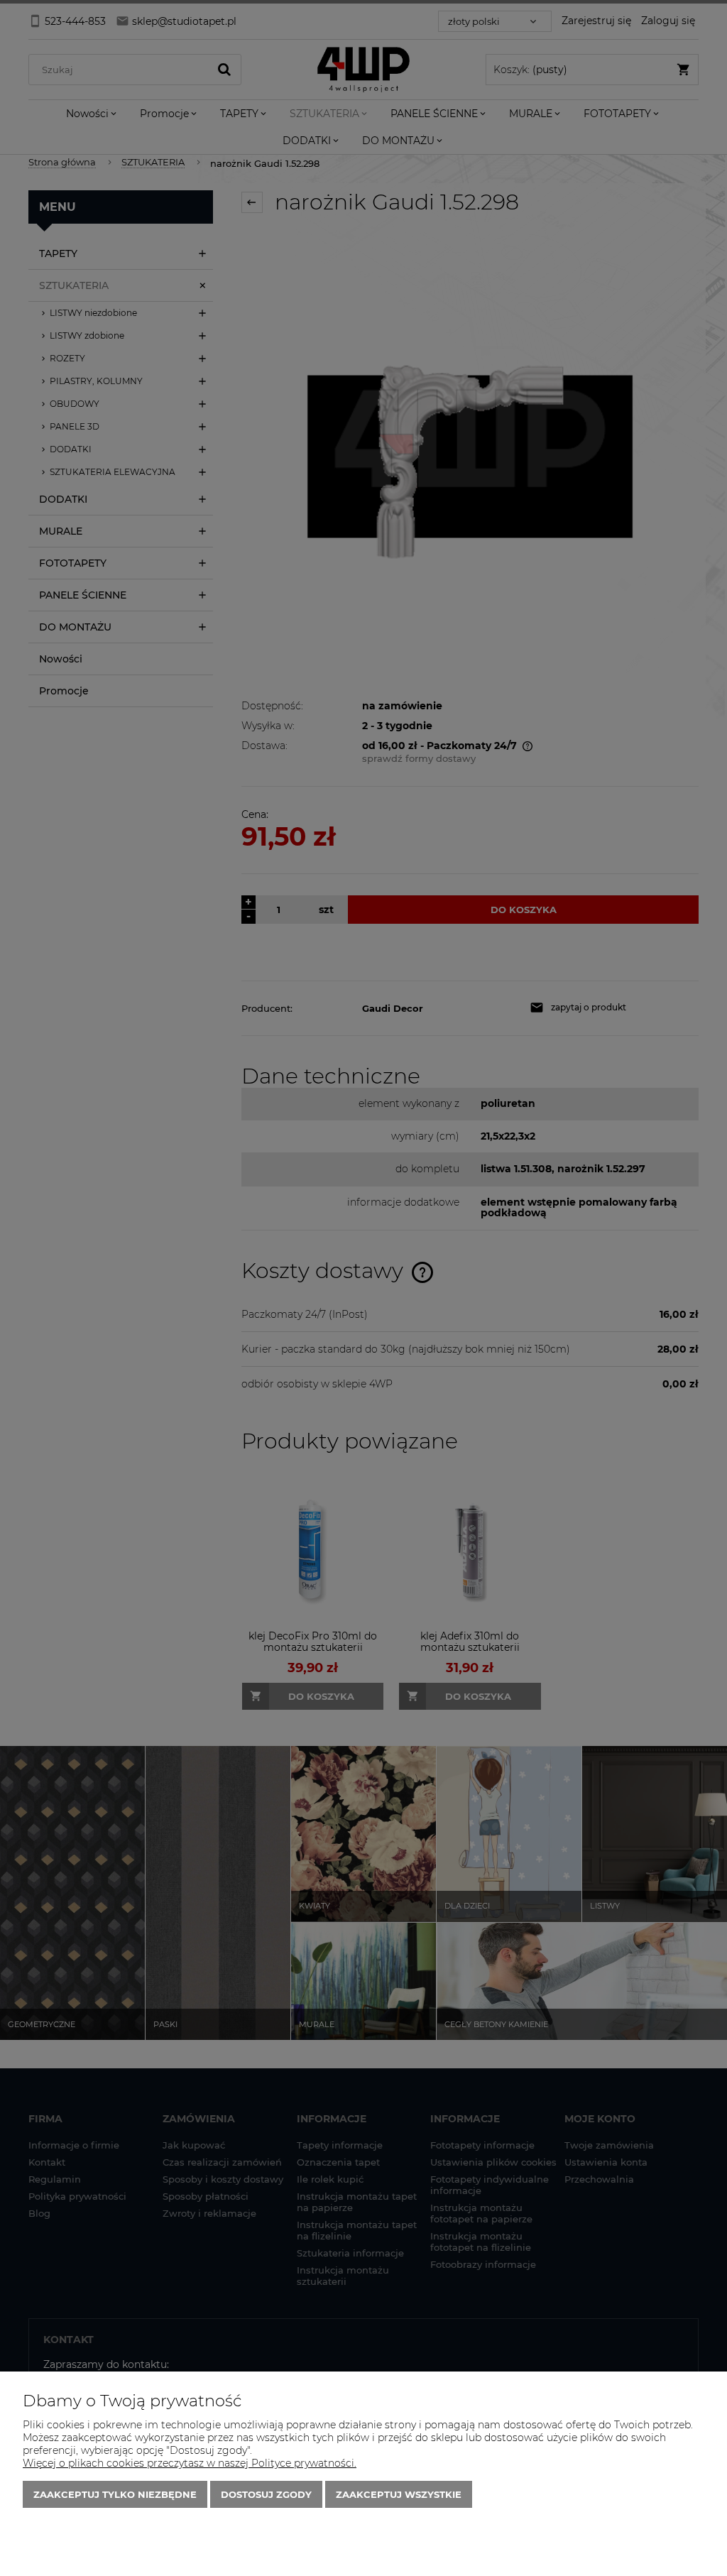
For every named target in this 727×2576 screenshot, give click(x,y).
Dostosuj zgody (266, 2494)
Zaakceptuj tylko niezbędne (115, 2494)
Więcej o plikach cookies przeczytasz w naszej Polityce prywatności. (190, 2463)
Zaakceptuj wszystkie (399, 2494)
